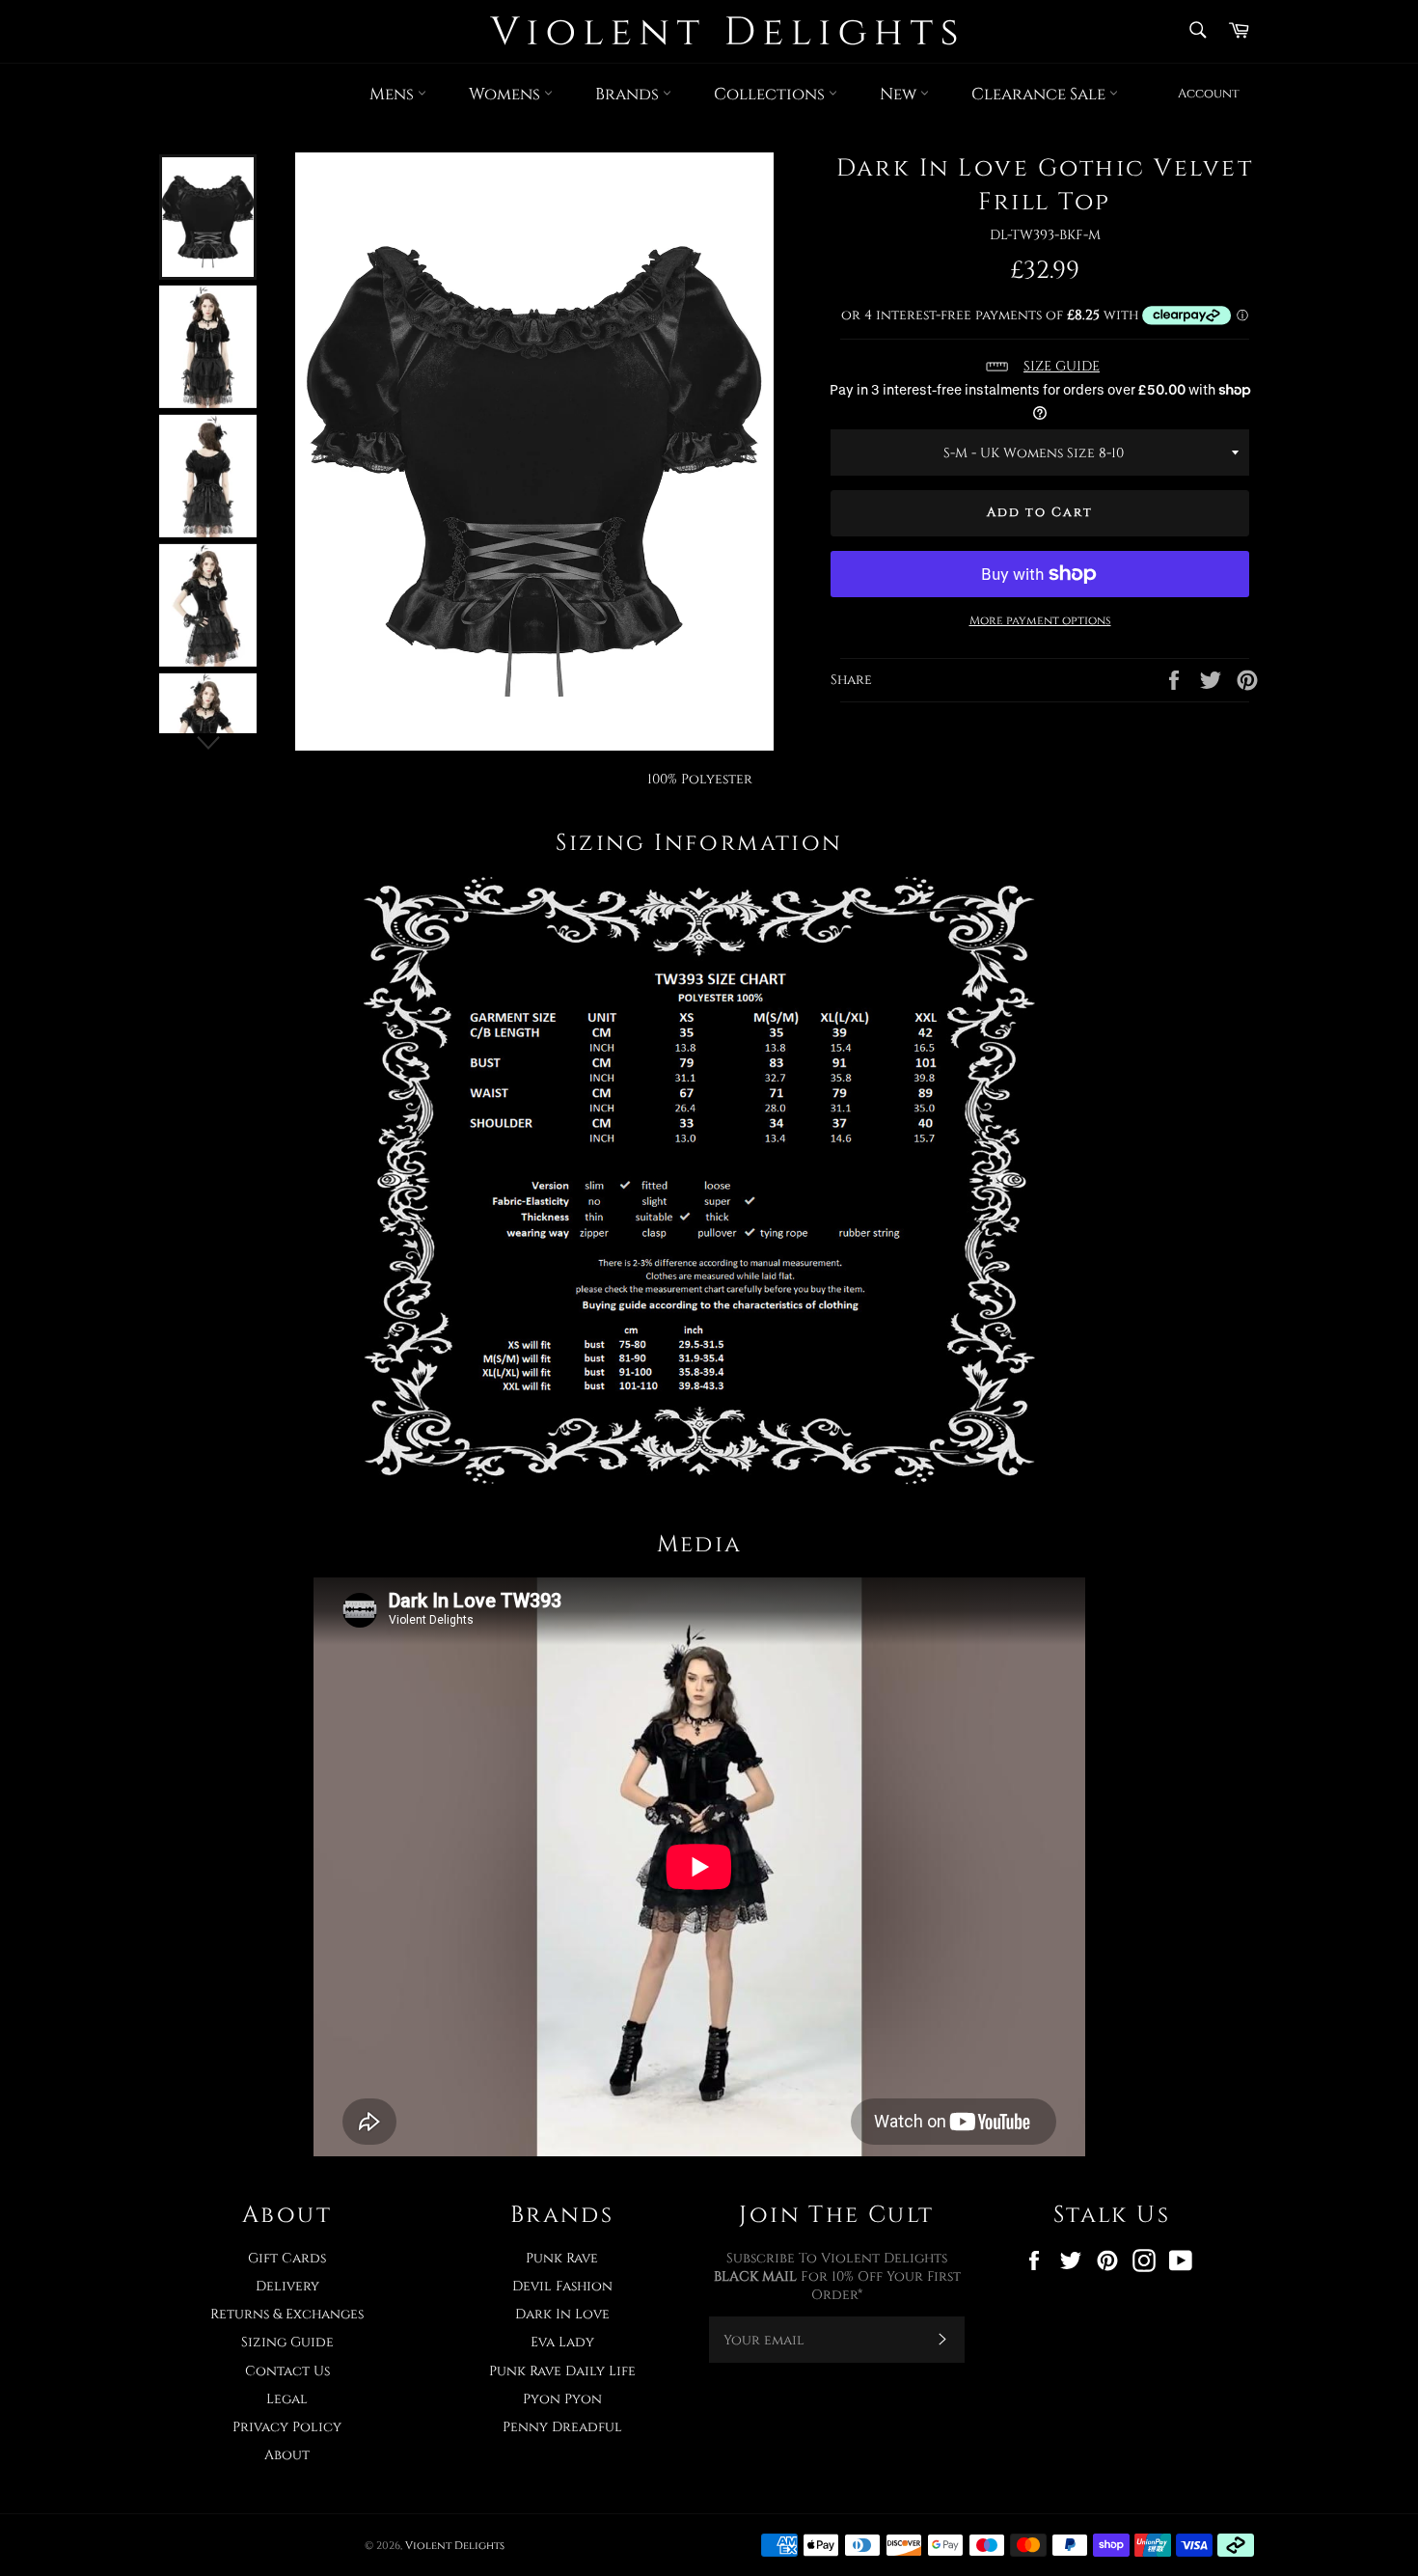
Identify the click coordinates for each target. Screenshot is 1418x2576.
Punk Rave (562, 2258)
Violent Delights (455, 2546)
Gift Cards (287, 2258)
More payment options (1040, 620)
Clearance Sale (1040, 94)
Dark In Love (562, 2314)
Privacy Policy (287, 2427)
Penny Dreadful (562, 2427)
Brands (629, 94)
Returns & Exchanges (287, 2314)
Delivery (287, 2286)
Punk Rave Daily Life (562, 2371)
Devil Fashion (562, 2286)
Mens (394, 94)
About (287, 2455)
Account (1209, 94)
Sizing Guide (287, 2342)
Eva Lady (562, 2342)
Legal (287, 2399)
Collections (771, 94)
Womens (506, 94)
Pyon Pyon (562, 2399)
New (900, 94)
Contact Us (287, 2371)
